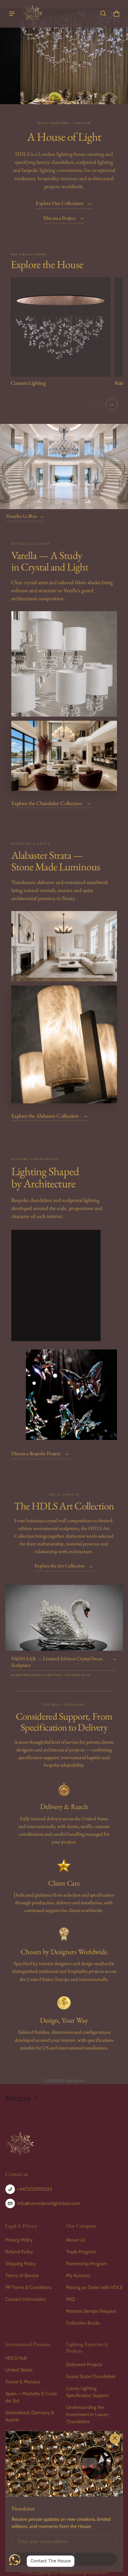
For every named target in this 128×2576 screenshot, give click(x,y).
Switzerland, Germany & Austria (30, 2416)
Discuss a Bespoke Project (40, 1453)
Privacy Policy (19, 2240)
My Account (78, 2275)
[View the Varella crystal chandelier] (64, 664)
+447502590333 (35, 2189)
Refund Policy (19, 2252)
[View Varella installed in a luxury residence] (64, 756)
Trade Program (81, 2252)
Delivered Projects (84, 2364)
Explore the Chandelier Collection (52, 803)
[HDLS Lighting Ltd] (32, 14)
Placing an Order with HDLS (94, 2287)
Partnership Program (87, 2264)
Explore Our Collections (64, 203)
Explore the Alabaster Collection (50, 1115)
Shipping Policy (21, 2264)
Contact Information (26, 2299)
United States (19, 2370)
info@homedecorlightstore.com (49, 2203)
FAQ (70, 2299)
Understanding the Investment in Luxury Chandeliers (87, 2414)
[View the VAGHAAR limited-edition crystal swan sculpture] (64, 1618)
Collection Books (83, 2323)
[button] (103, 14)
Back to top (18, 2098)
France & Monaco (23, 2382)
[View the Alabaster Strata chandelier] (64, 946)
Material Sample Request (91, 2311)
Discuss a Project (64, 218)
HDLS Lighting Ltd (41, 2573)
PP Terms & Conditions (28, 2287)
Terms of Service (22, 2275)
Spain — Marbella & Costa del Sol (31, 2397)
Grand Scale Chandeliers (91, 2376)
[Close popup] (115, 2439)
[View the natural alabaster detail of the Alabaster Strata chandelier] (64, 1045)
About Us (76, 2240)
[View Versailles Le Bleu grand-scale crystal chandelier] (64, 466)
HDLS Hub (16, 2358)
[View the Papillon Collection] (71, 1395)
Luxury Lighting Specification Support (87, 2392)
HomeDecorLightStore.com (84, 2573)
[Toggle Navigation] (12, 14)
